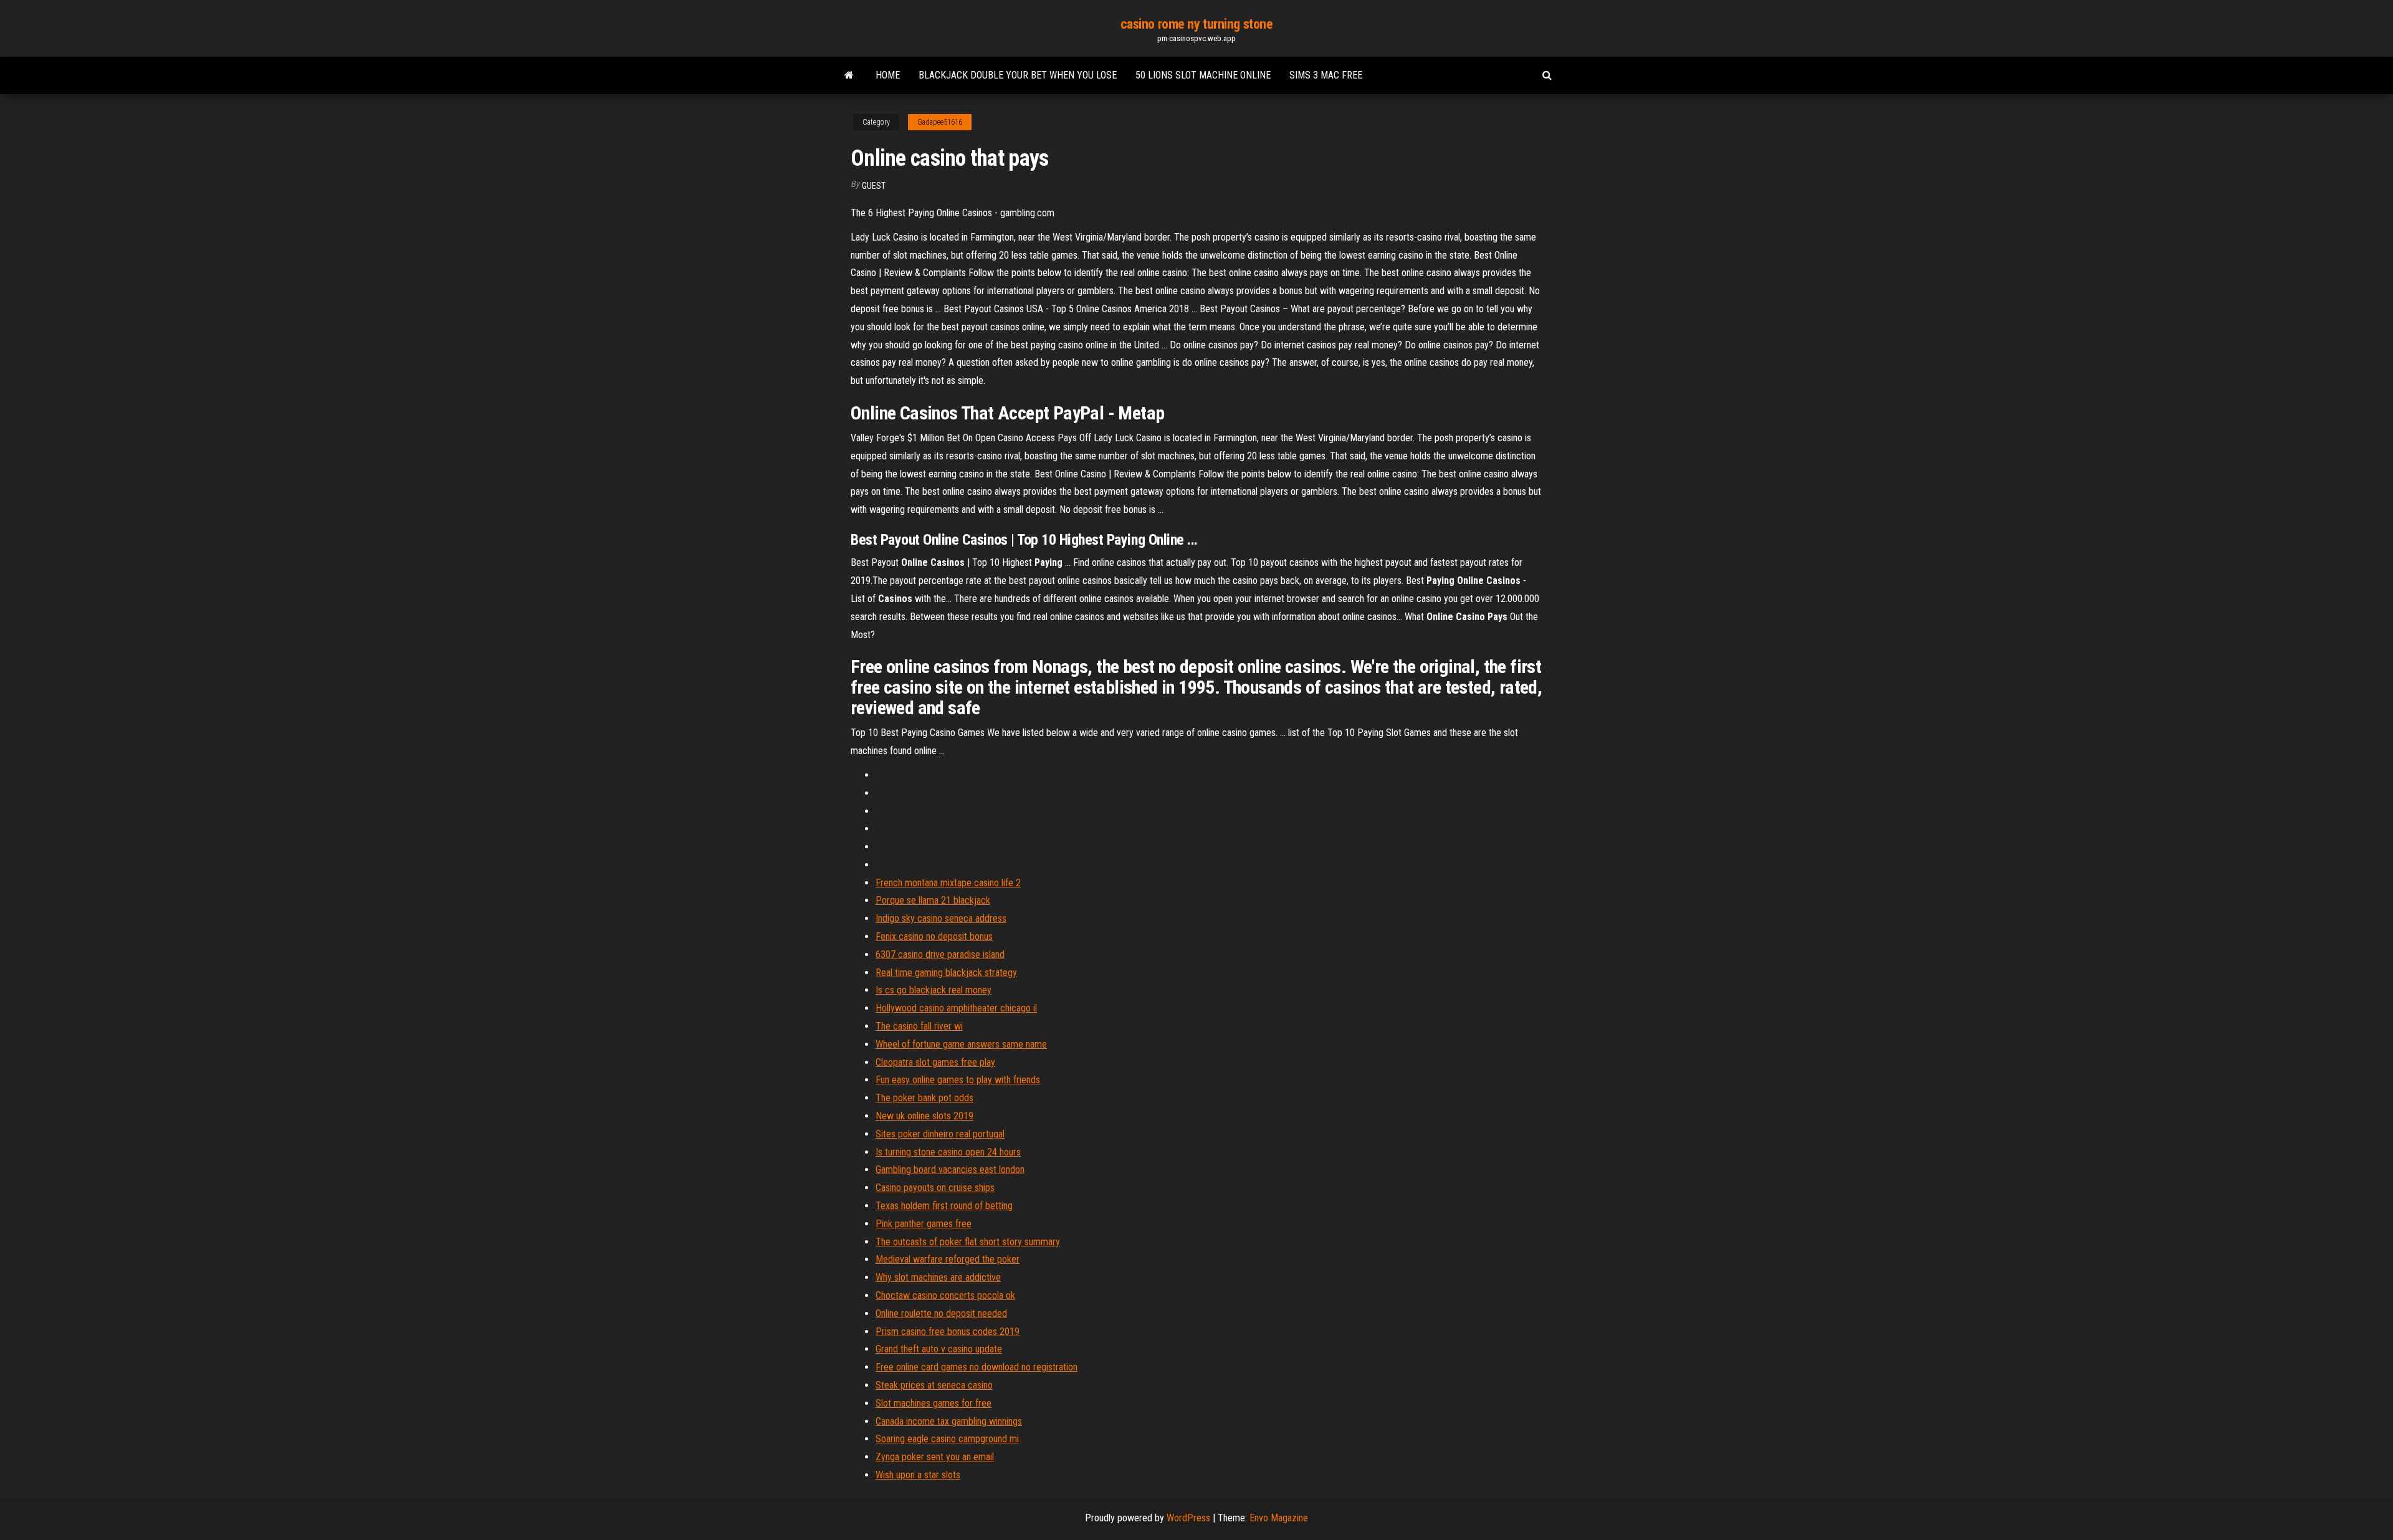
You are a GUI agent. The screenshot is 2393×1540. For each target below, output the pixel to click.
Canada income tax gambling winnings (949, 1421)
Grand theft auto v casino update (939, 1349)
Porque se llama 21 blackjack (933, 900)
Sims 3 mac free (1326, 75)
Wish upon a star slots (918, 1475)
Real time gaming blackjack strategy (946, 973)
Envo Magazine (1279, 1518)
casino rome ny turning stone (1197, 24)
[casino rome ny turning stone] (849, 75)
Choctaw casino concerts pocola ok (945, 1295)
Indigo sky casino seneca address (941, 918)
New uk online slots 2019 (924, 1116)
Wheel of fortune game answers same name (961, 1044)
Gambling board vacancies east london (950, 1169)
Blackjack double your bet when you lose (1018, 75)
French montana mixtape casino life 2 (948, 883)
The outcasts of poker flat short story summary (968, 1242)
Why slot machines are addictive (938, 1277)
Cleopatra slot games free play (935, 1062)
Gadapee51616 (940, 122)
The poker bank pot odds (924, 1098)
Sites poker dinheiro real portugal (940, 1134)
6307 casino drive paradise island (940, 954)
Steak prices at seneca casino (934, 1385)
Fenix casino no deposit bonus (934, 936)
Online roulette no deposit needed (941, 1313)
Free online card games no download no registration (977, 1367)
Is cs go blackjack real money (934, 990)
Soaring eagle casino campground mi (947, 1439)
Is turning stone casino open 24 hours (948, 1152)
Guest (874, 186)
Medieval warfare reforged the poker (948, 1259)
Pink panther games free (924, 1224)
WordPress (1188, 1518)
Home (888, 75)
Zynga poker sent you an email (935, 1457)
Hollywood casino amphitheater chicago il (956, 1008)
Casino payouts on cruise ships (935, 1188)
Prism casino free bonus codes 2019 (948, 1332)
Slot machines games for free (934, 1403)
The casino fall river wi (919, 1026)
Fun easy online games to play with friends (958, 1080)
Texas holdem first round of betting (944, 1206)
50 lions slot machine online (1203, 75)
